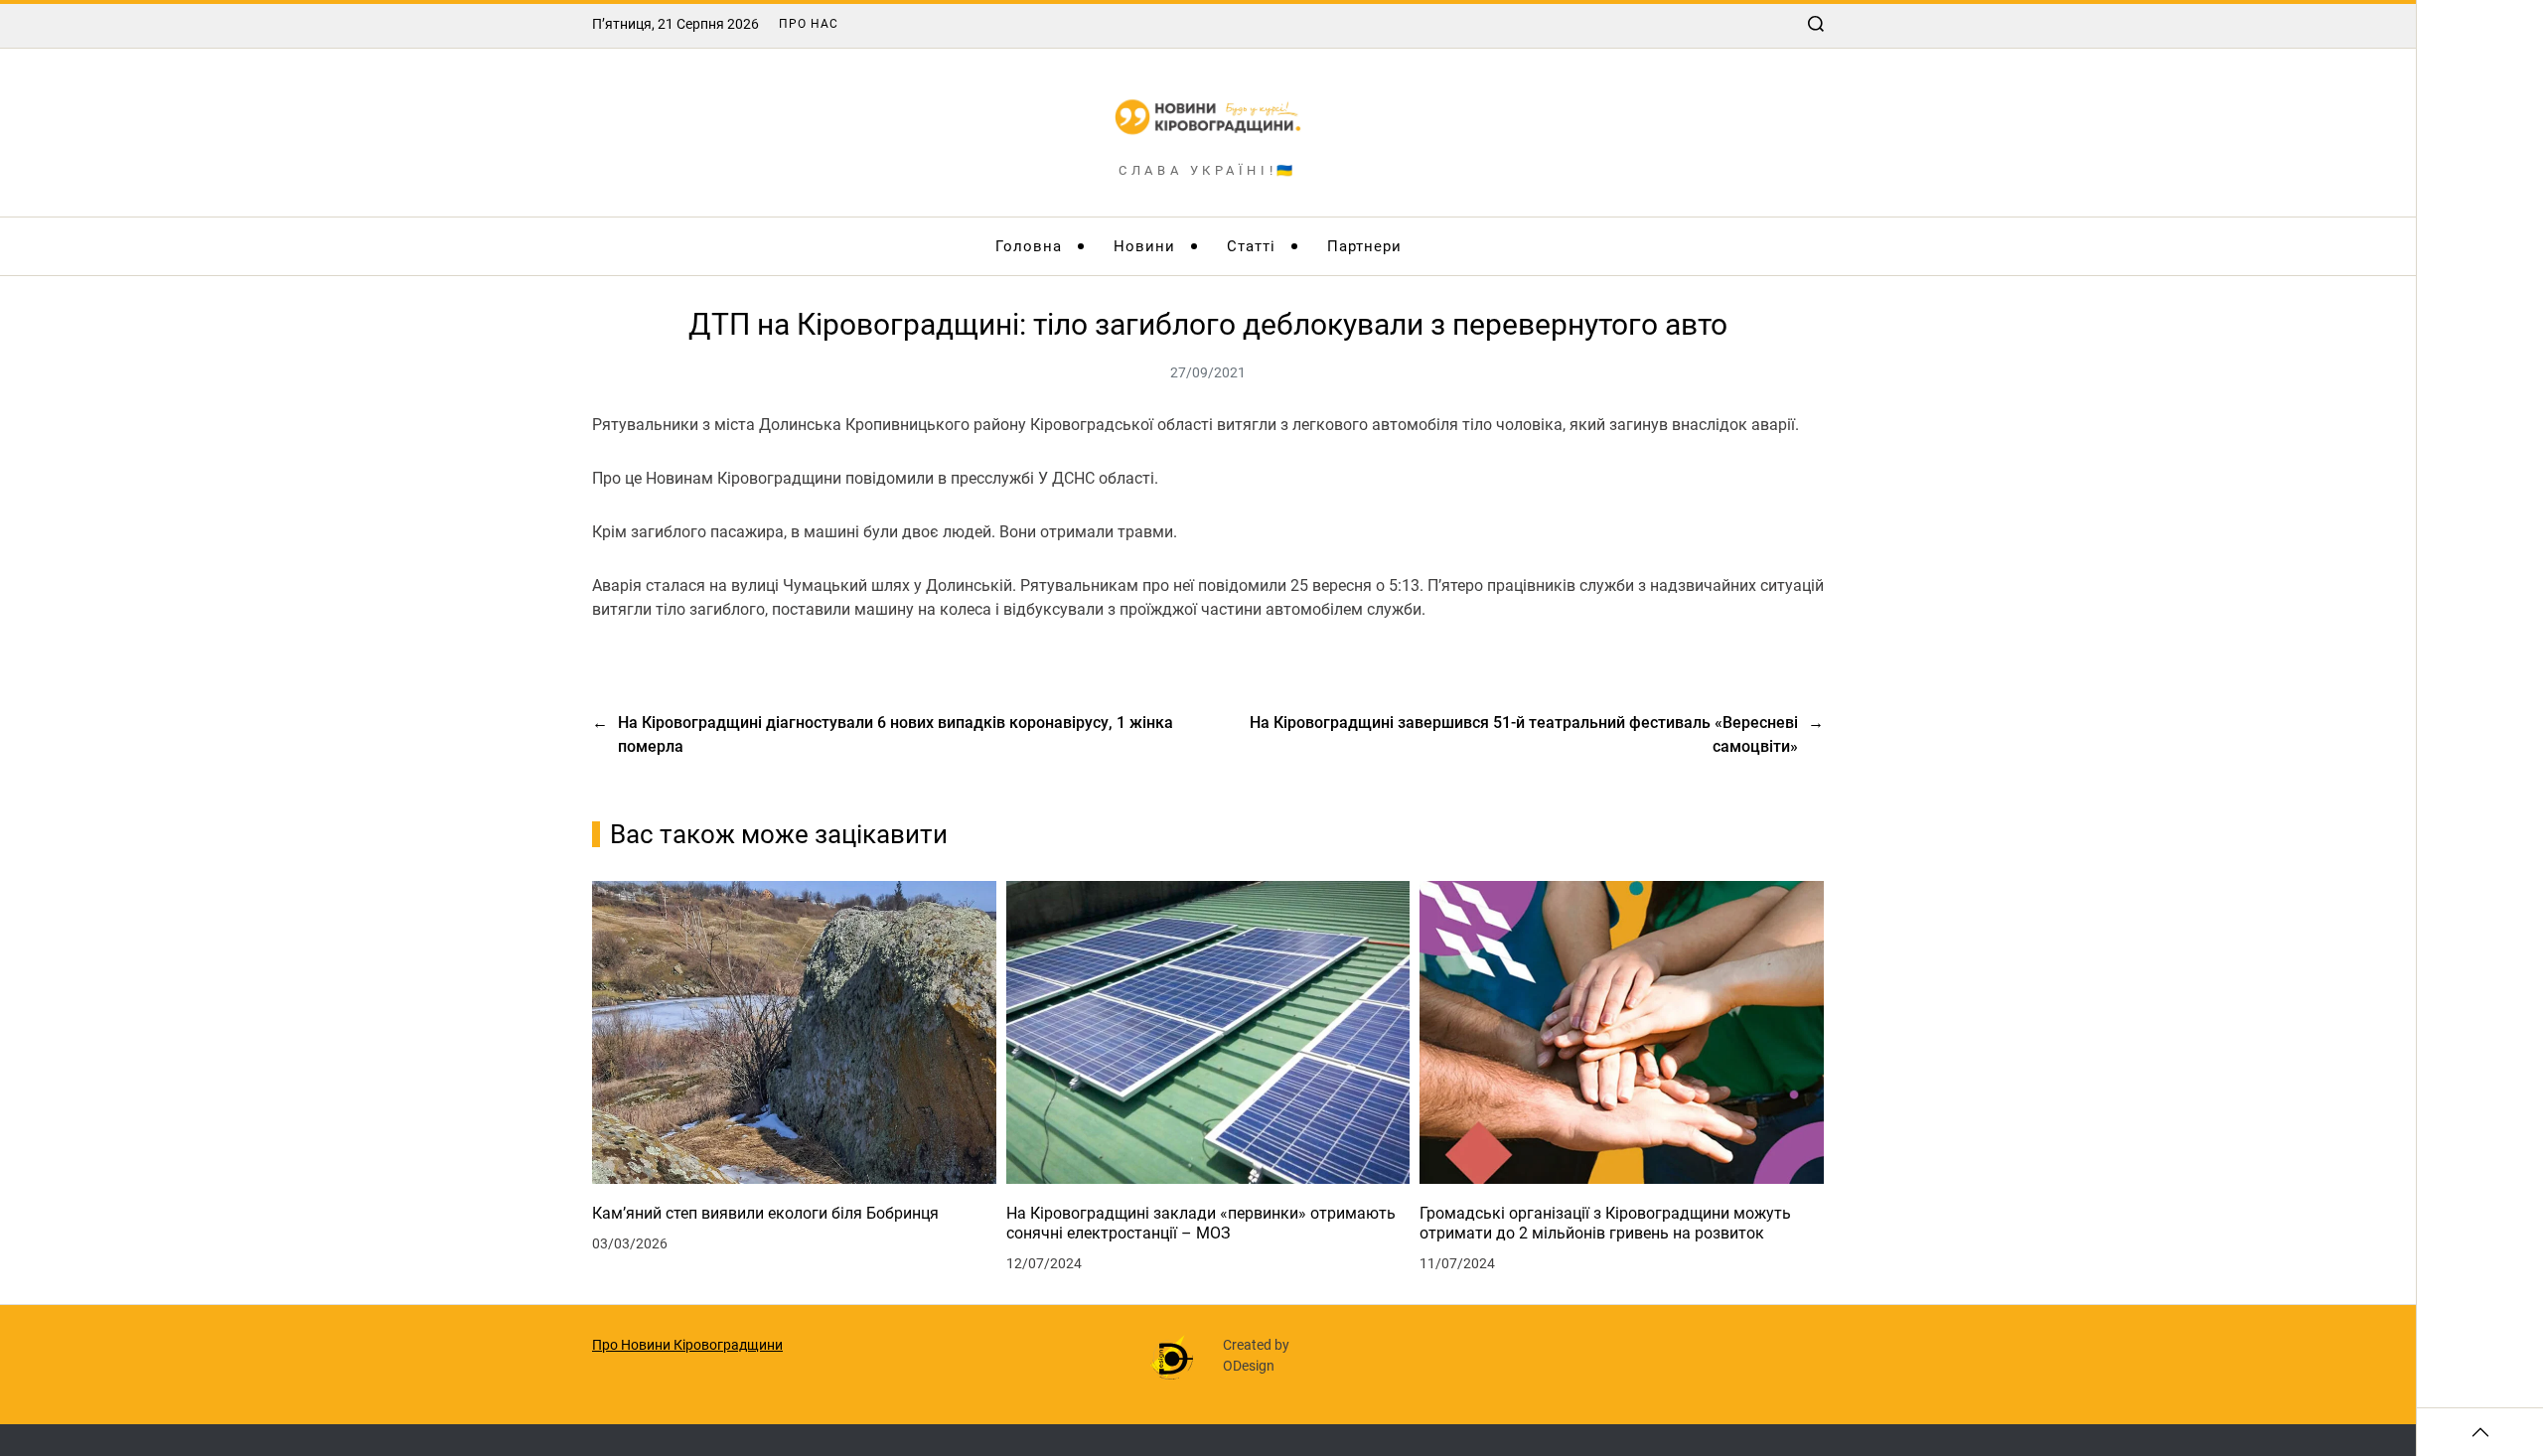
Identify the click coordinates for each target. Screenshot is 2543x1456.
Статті (1251, 246)
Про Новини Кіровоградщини (687, 1345)
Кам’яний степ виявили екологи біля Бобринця (765, 1213)
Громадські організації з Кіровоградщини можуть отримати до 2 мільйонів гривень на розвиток (1605, 1223)
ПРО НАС (809, 24)
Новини (1144, 246)
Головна (1029, 246)
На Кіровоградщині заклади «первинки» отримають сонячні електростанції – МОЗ (1201, 1223)
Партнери (1364, 246)
